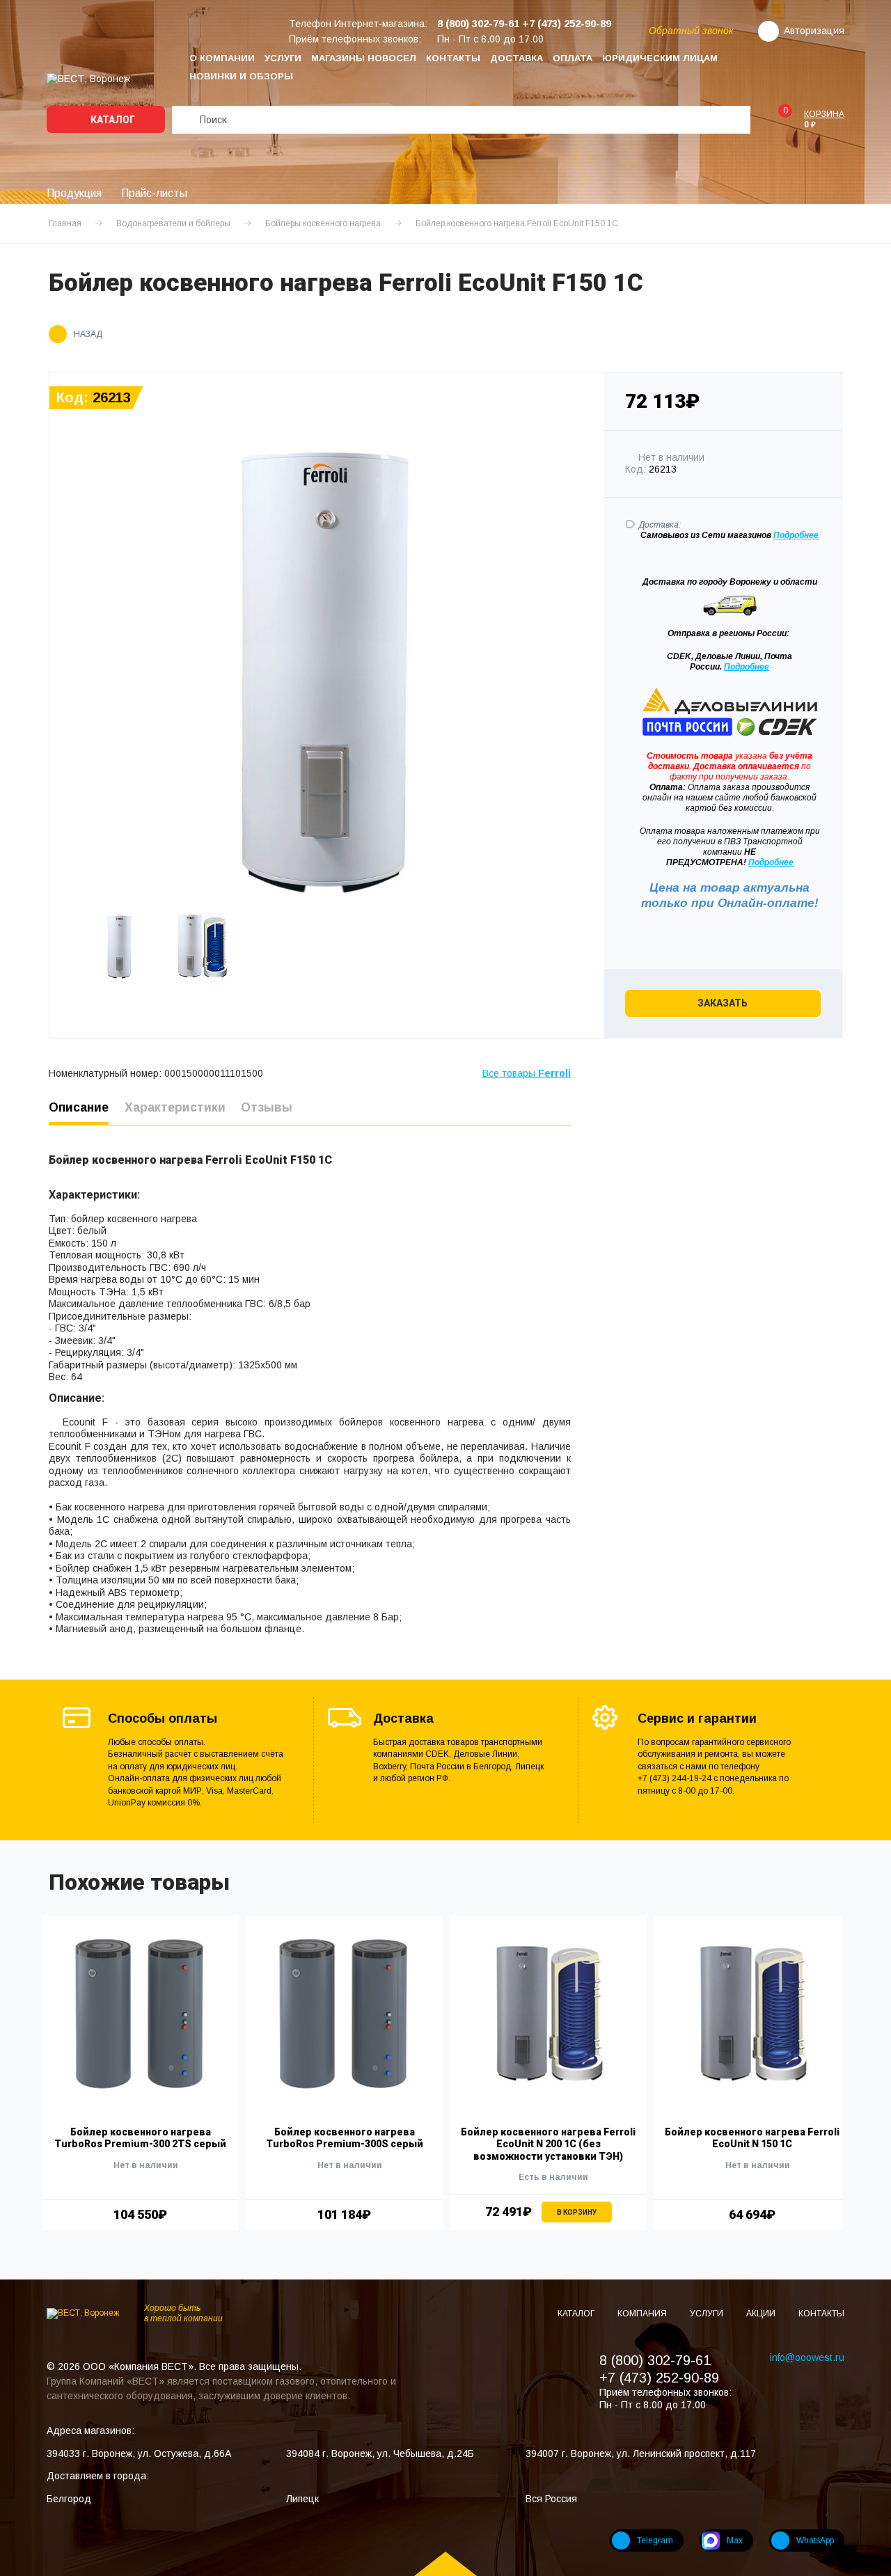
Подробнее (747, 667)
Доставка (517, 58)
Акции (762, 2314)
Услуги (283, 58)
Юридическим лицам (660, 58)
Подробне (794, 535)
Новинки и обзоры (241, 76)
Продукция (74, 193)
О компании (222, 58)
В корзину (577, 2212)
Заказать (723, 1003)
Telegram (655, 2541)
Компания (643, 2314)
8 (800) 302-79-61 (655, 2360)
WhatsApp (815, 2541)
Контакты (453, 58)
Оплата (573, 58)
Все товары (527, 1073)
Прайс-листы (154, 193)
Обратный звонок (691, 31)
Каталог (112, 120)
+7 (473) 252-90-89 (659, 2378)
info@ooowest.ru (807, 2357)
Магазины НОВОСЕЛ (364, 58)
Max (735, 2541)
